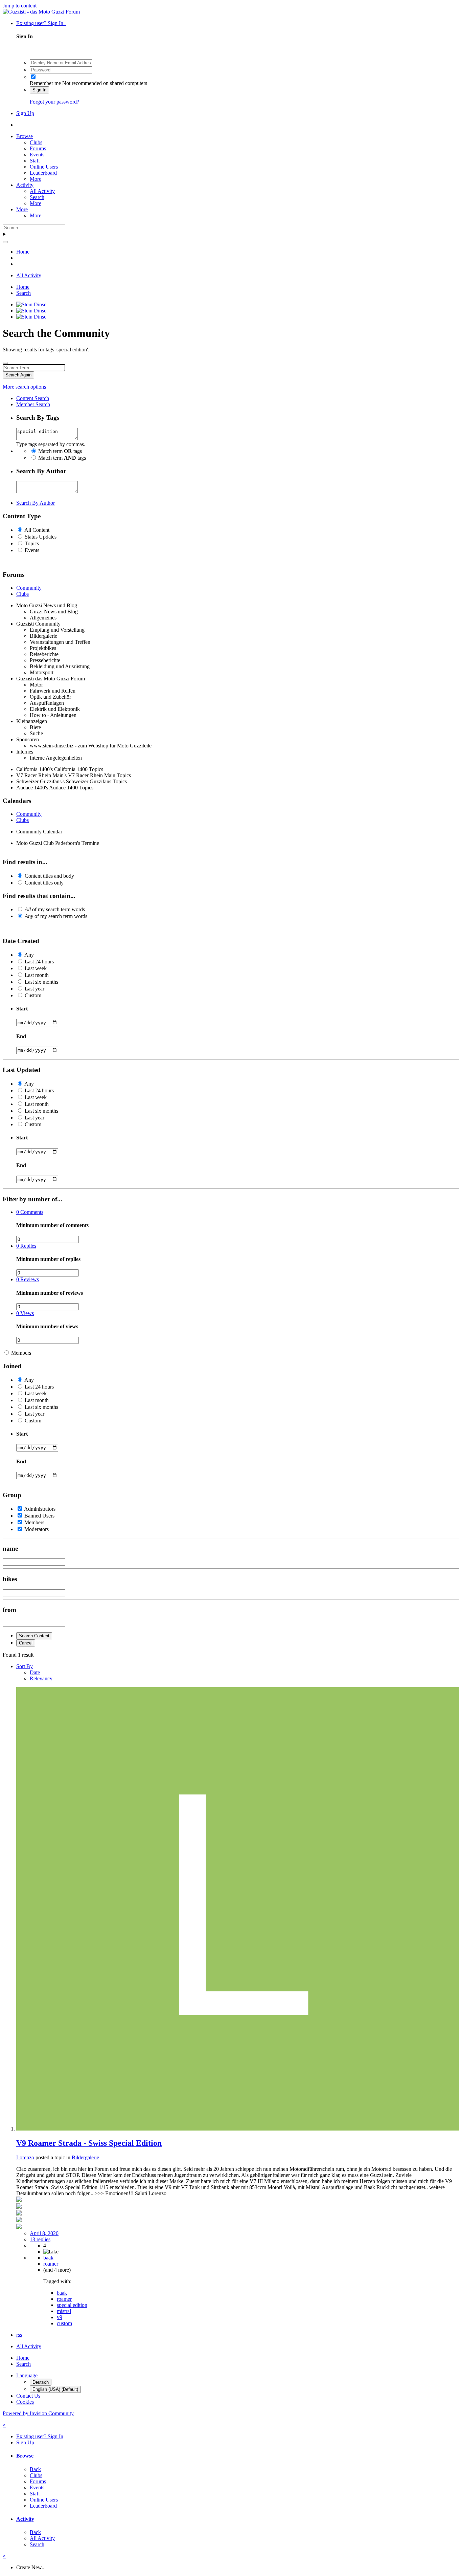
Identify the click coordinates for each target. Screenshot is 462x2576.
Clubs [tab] (22, 594)
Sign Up (25, 113)
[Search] (5, 242)
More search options (24, 387)
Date (35, 1672)
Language (27, 2375)
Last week (36, 968)
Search (37, 197)
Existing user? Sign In (41, 23)
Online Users (44, 167)
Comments (30, 1212)
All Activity (42, 191)
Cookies (25, 2402)
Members (21, 1353)
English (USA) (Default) (55, 2389)
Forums (38, 148)
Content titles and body (49, 876)
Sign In (39, 90)
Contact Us (28, 2396)
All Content (37, 530)
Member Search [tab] (33, 404)
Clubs (36, 142)
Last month (37, 975)
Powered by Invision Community (38, 2413)
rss (19, 2335)
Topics (32, 543)
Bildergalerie (85, 2157)
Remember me (45, 83)
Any (29, 955)
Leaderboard (43, 173)
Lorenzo (25, 2157)
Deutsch (41, 2382)
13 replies (40, 2239)
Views (25, 1313)
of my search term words (55, 909)
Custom (33, 995)
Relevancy (41, 1678)
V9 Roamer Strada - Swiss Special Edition (89, 2143)
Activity (25, 185)
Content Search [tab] (33, 398)
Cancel (26, 1643)
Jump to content (20, 6)
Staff (35, 161)
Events (37, 155)
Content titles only (44, 883)
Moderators (37, 1529)
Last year (34, 989)
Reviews (28, 1279)
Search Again (18, 375)
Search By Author (36, 503)
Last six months (41, 982)
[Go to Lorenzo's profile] (238, 2129)
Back (35, 2469)
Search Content (34, 1636)
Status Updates (41, 537)
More (36, 179)
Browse (25, 136)
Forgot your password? (54, 102)
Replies (26, 1246)
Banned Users (39, 1516)
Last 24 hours (39, 962)
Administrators (40, 1509)
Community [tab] (29, 588)
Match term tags (60, 451)
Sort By (25, 1666)
